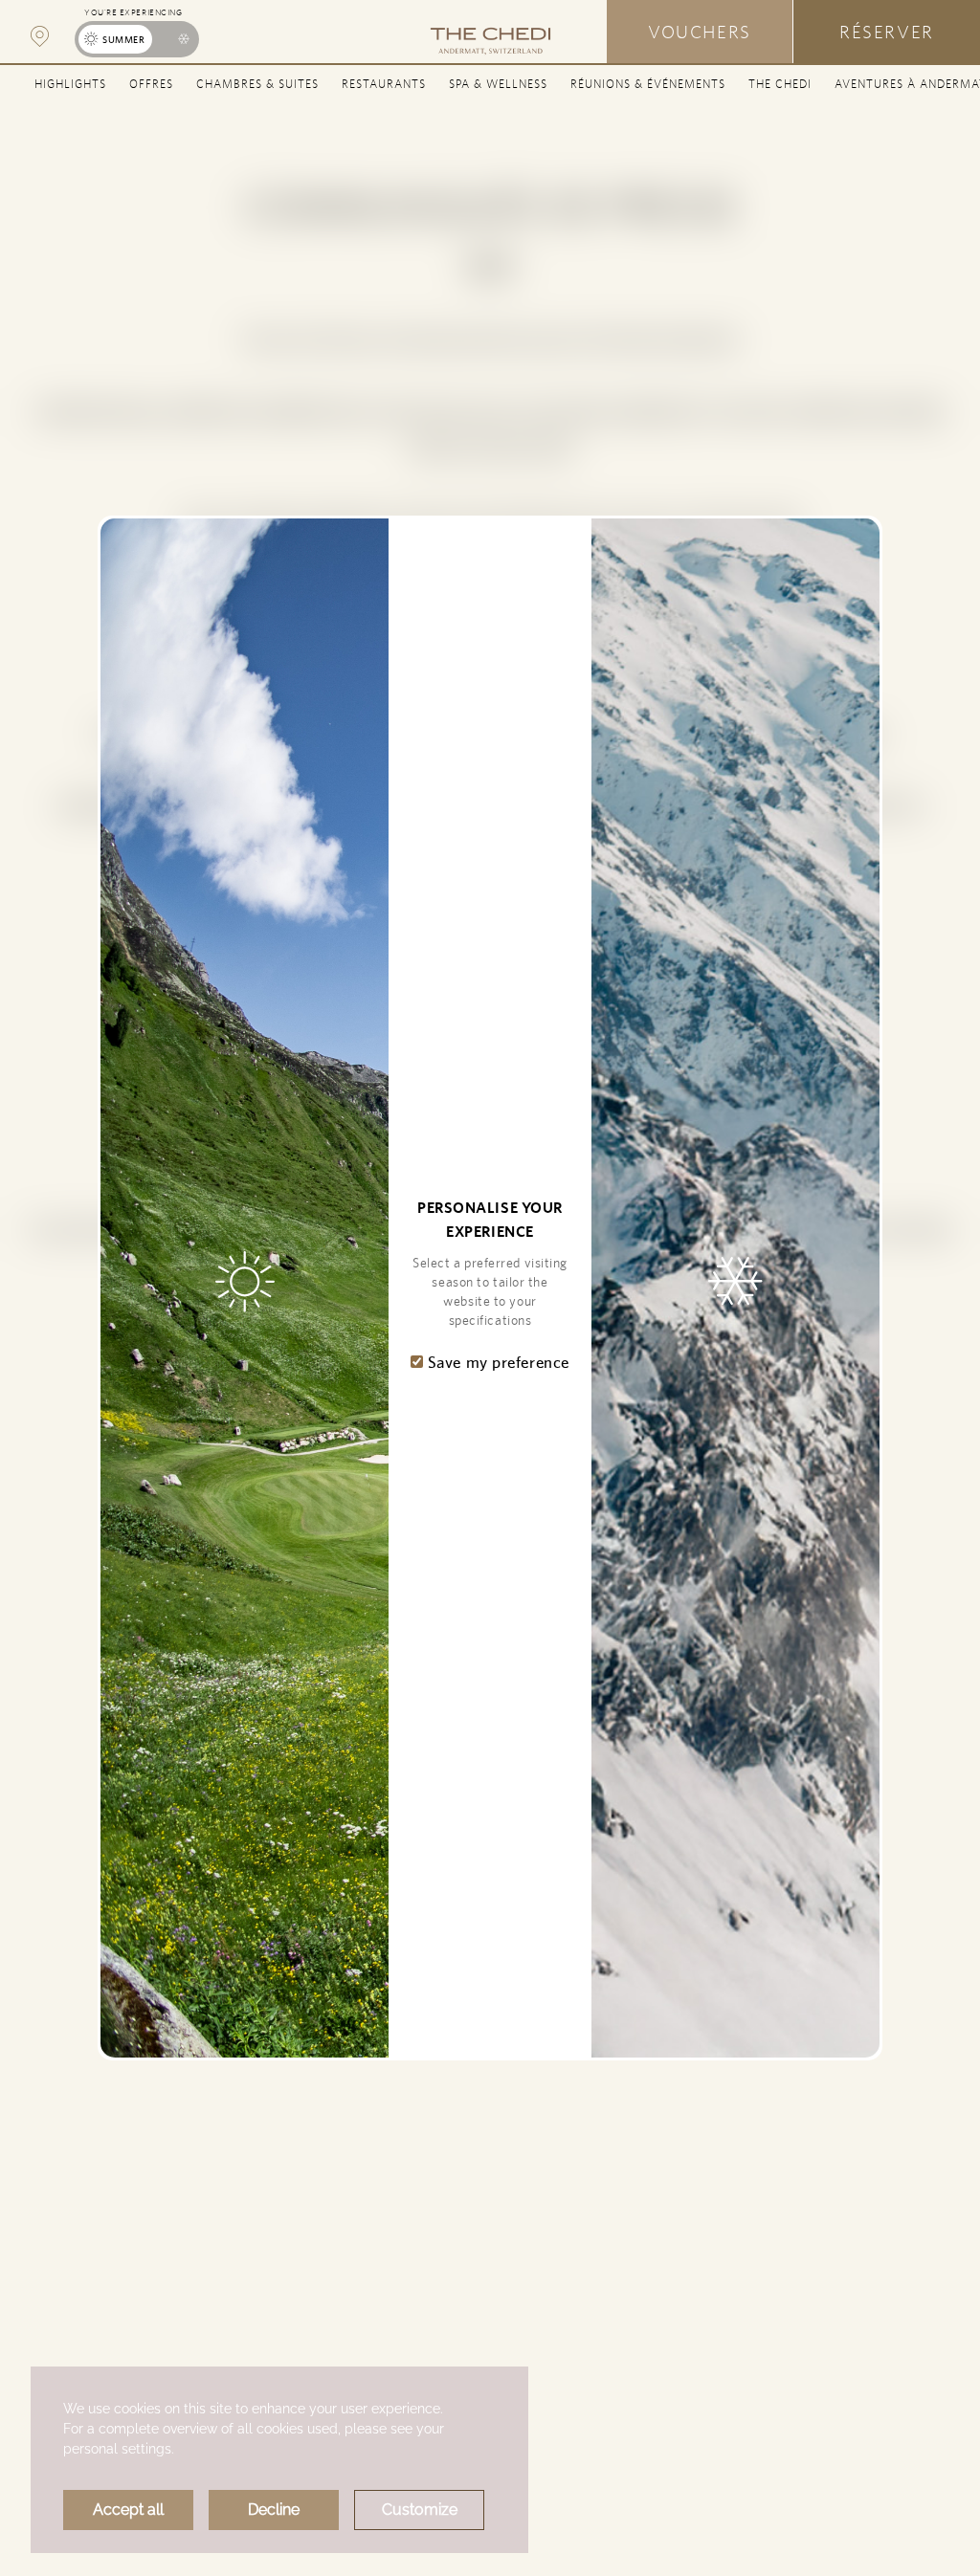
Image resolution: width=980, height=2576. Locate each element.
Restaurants (384, 84)
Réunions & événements (648, 84)
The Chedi (780, 84)
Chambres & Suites (257, 84)
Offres (151, 84)
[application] (279, 2460)
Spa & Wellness (498, 84)
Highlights (70, 84)
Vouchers (700, 32)
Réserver (887, 32)
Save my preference (496, 1362)
